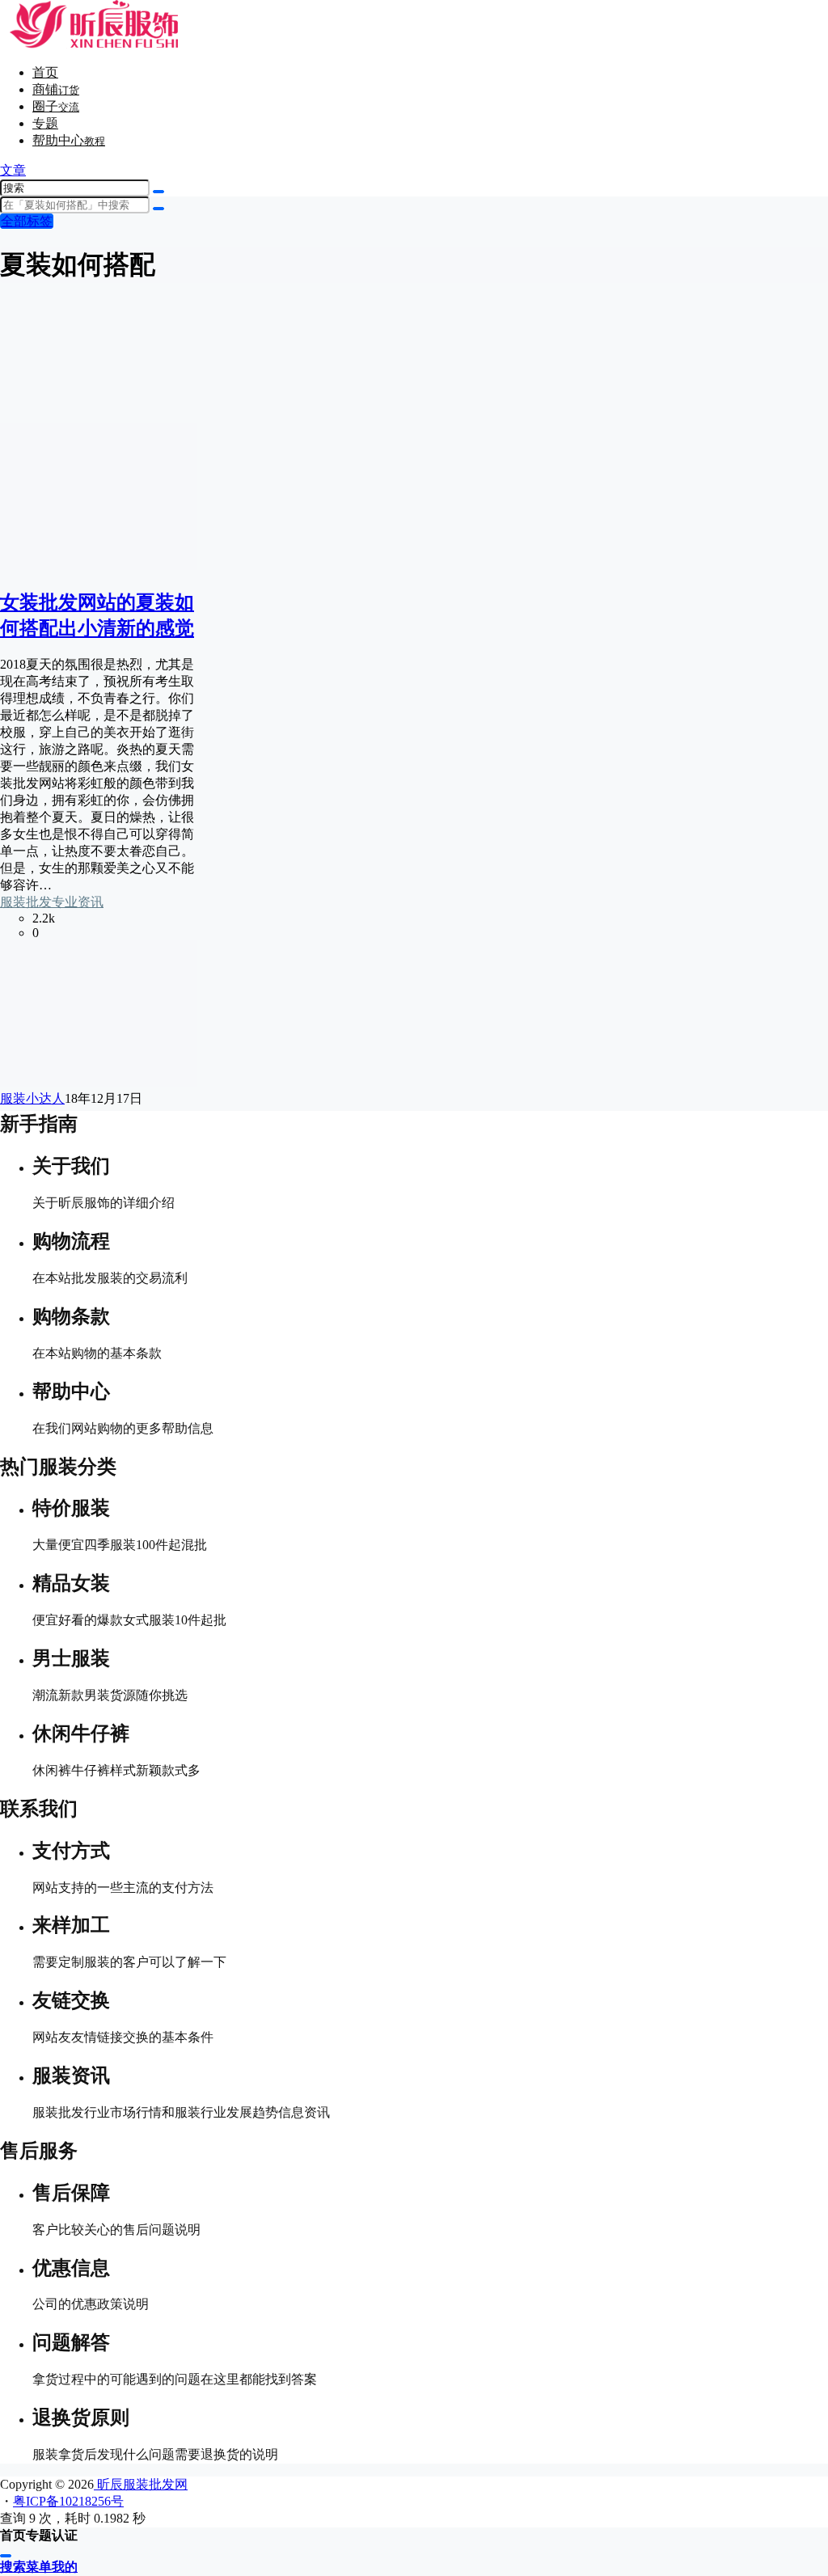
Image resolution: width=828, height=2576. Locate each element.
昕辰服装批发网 (141, 2484)
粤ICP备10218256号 (68, 2501)
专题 (45, 123)
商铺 (56, 89)
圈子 (56, 106)
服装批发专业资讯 (52, 902)
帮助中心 (69, 140)
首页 (45, 72)
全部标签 (27, 221)
